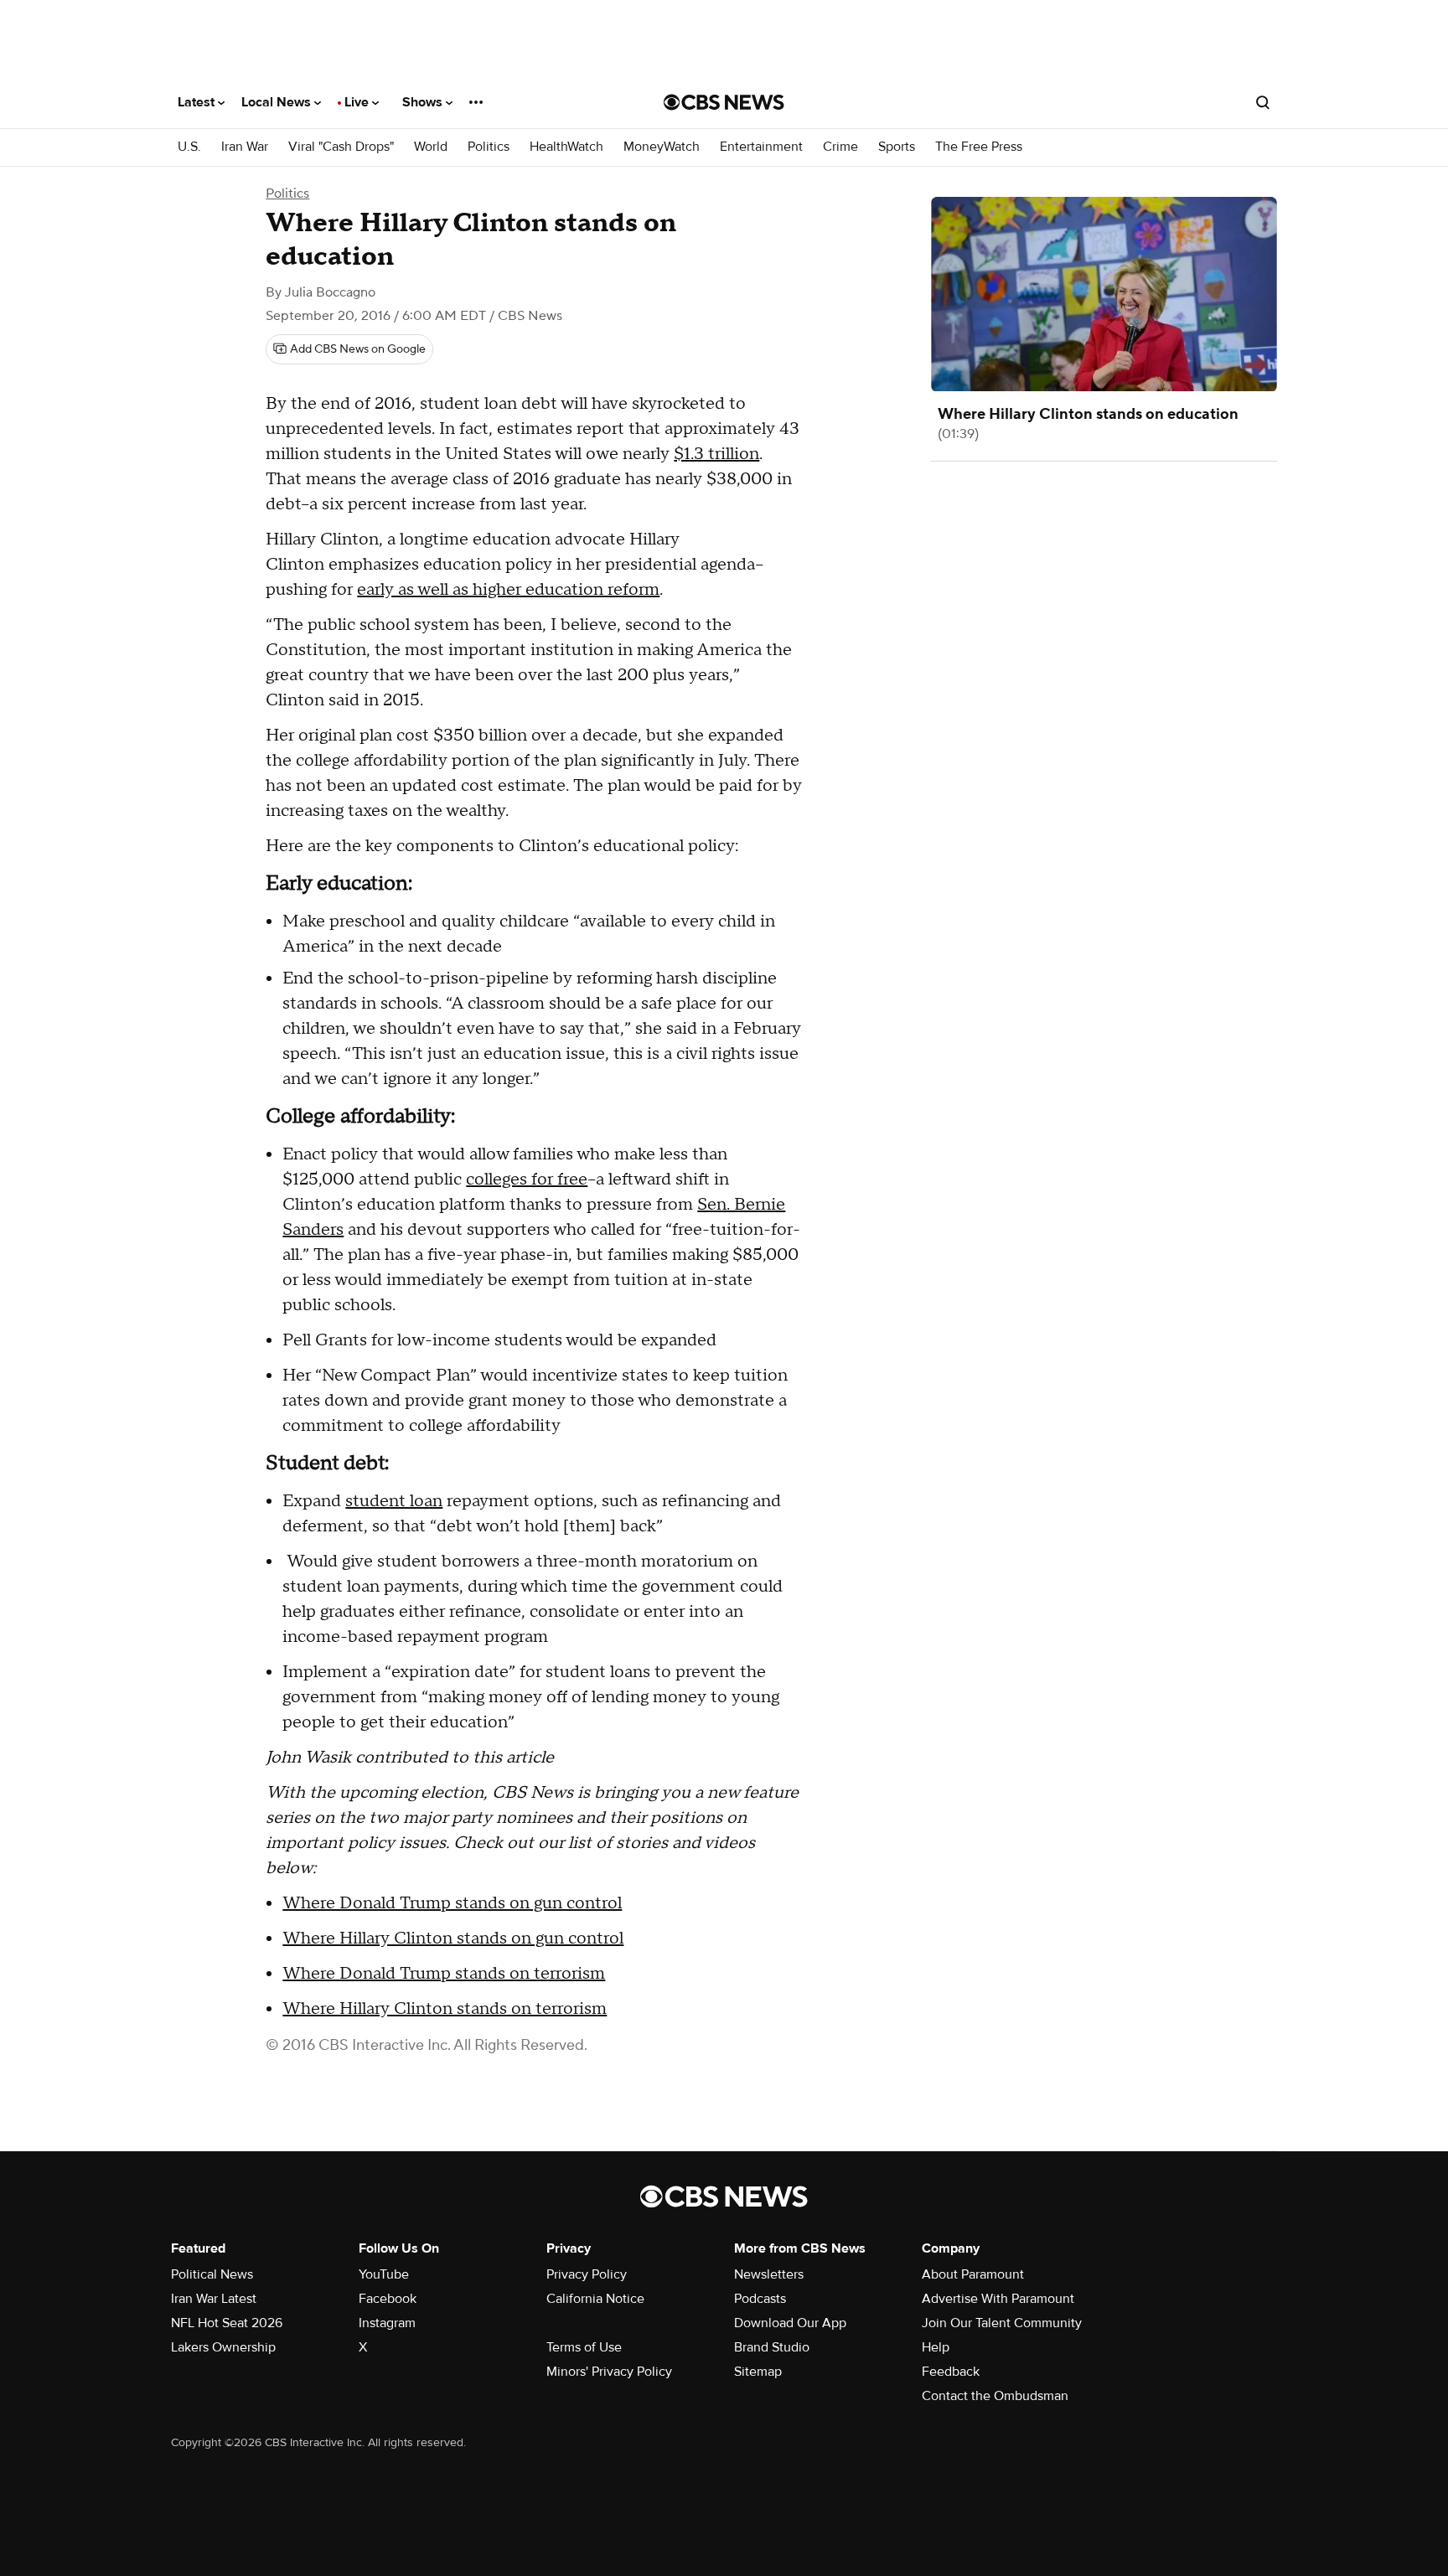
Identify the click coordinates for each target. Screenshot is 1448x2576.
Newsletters (769, 2274)
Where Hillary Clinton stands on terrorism (445, 2009)
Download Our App (790, 2323)
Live (358, 102)
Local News (278, 102)
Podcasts (760, 2299)
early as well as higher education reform (508, 590)
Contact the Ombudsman (995, 2396)
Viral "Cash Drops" (341, 147)
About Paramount (973, 2274)
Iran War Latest (214, 2299)
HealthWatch (566, 147)
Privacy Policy (587, 2274)
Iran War (245, 147)
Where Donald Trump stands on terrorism (444, 1974)
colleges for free (527, 1180)
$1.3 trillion (716, 454)
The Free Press (979, 147)
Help (936, 2347)
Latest (198, 102)
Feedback (951, 2372)
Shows (424, 102)
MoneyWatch (662, 147)
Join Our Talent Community (1002, 2323)
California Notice (595, 2299)
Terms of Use (584, 2347)
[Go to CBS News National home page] (724, 102)
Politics (489, 147)
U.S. (189, 147)
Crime (840, 147)
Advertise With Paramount (998, 2299)
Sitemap (758, 2372)
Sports (897, 147)
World (431, 147)
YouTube (384, 2274)
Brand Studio (772, 2347)
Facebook (388, 2299)
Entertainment (761, 147)
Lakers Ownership (223, 2347)
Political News (212, 2274)
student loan (394, 1501)
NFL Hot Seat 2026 (227, 2323)
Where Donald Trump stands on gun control (452, 1903)
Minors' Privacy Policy (609, 2372)
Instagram (387, 2323)
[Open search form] (1263, 102)
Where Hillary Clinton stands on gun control (453, 1938)
